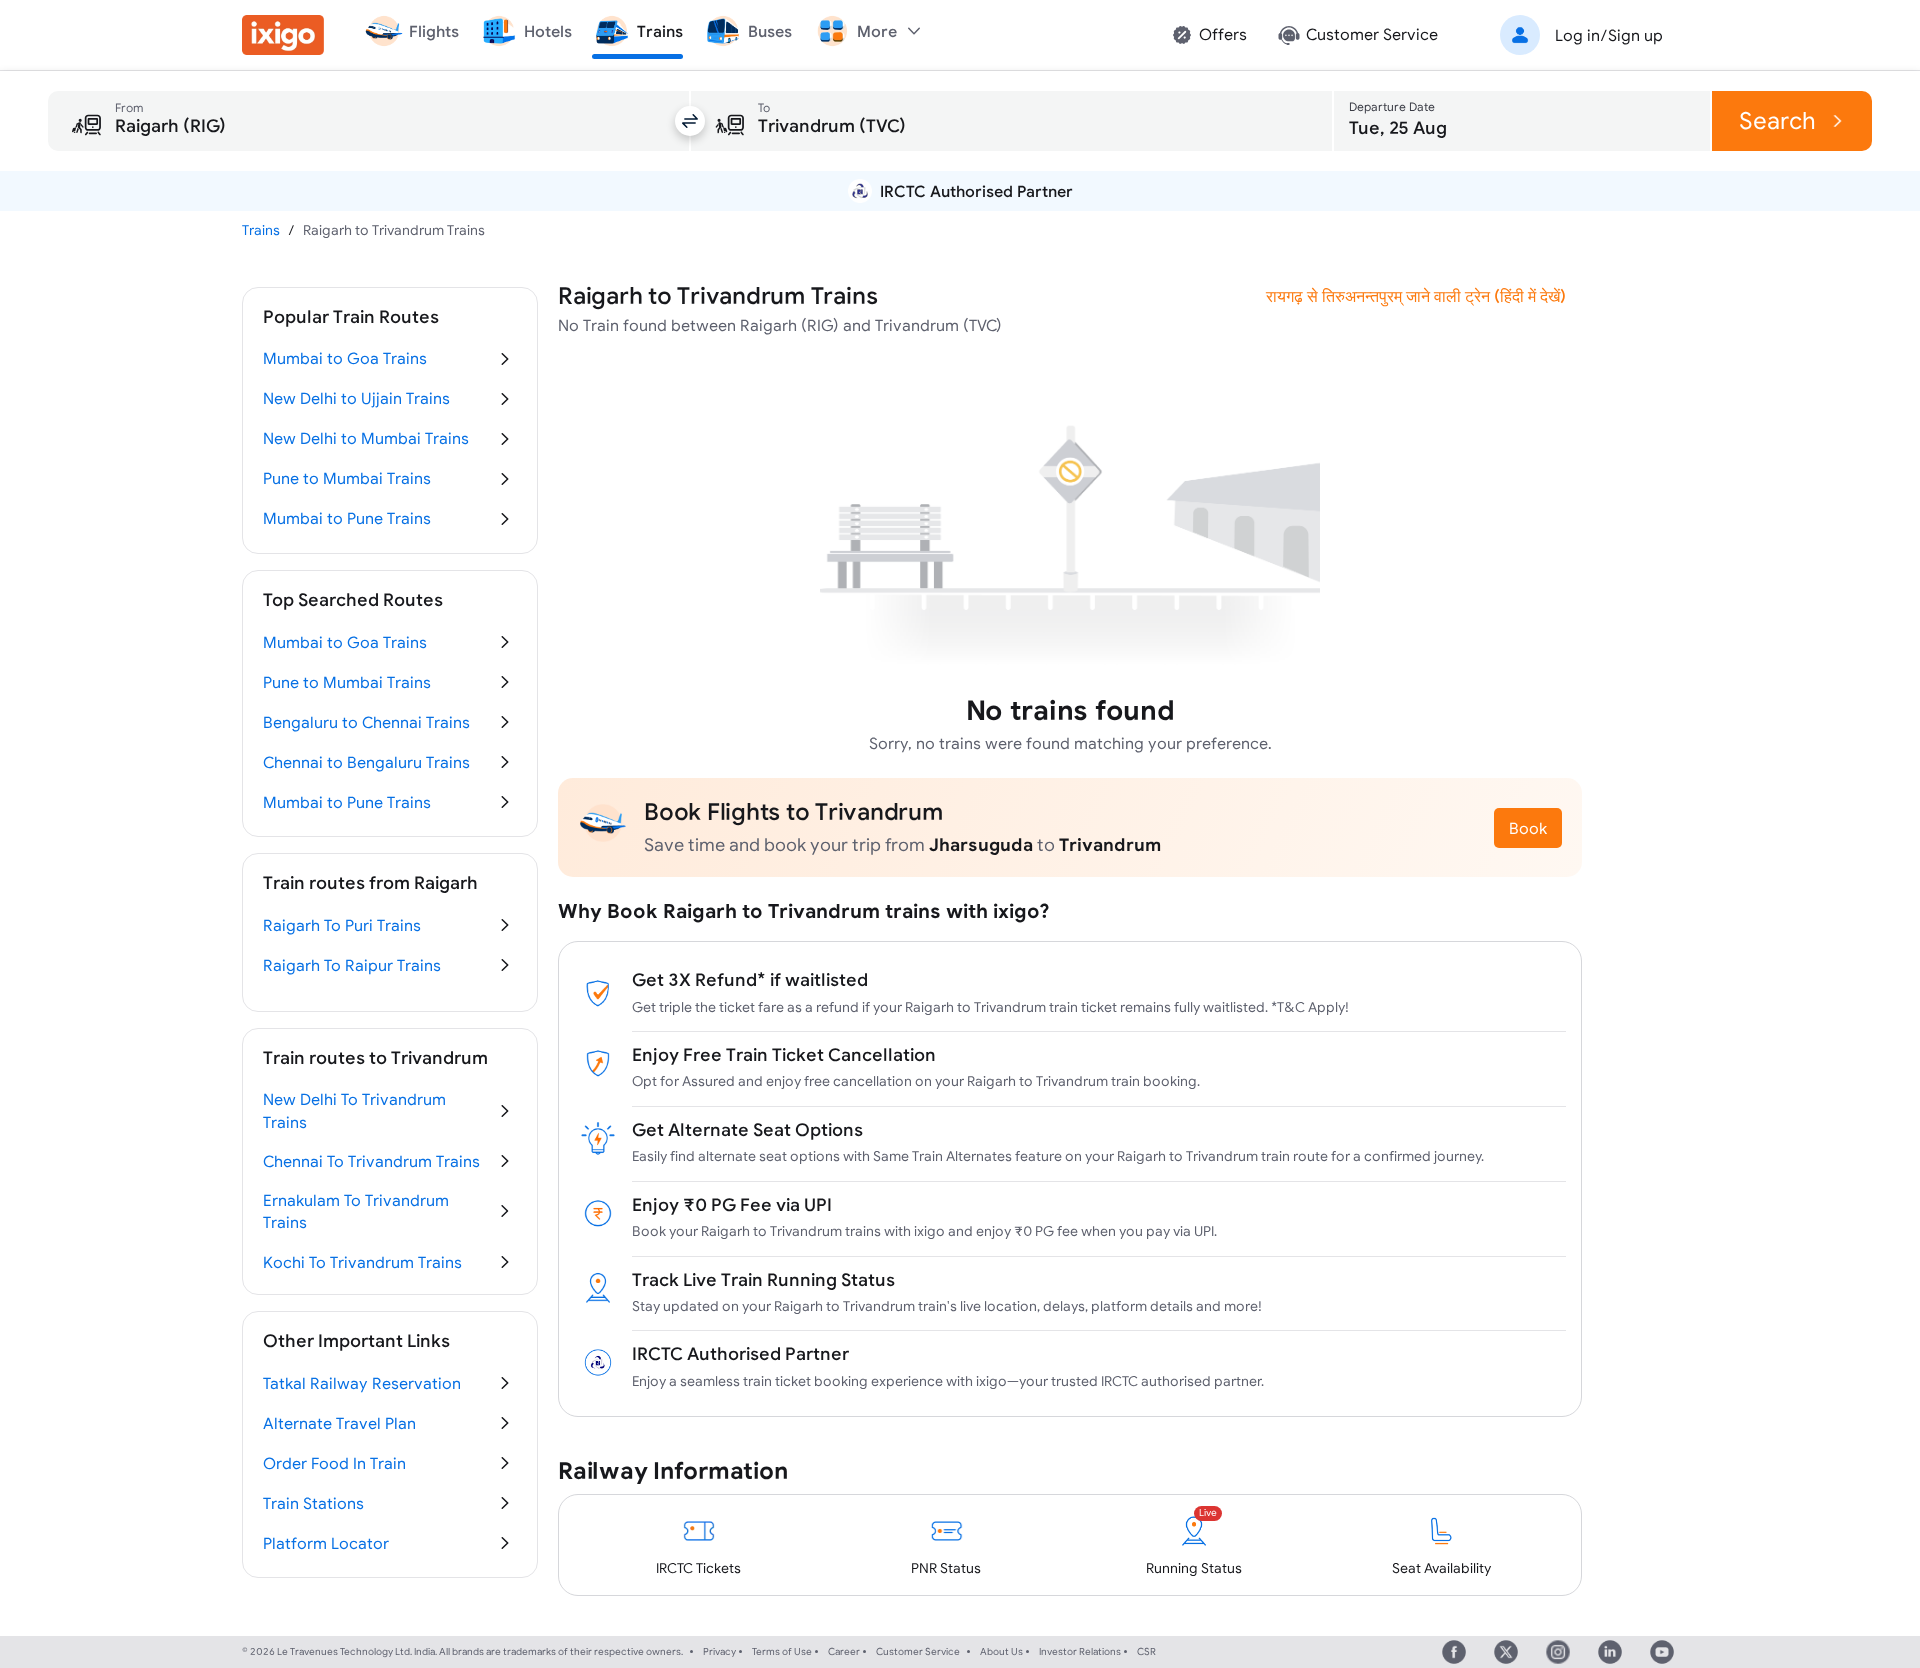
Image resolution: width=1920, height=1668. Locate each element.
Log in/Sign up (1609, 35)
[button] (1578, 35)
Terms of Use (782, 1651)
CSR (1146, 1651)
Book (1528, 828)
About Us (1001, 1651)
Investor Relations (1080, 1651)
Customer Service (918, 1651)
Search (1777, 120)
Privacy (719, 1651)
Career (844, 1651)
